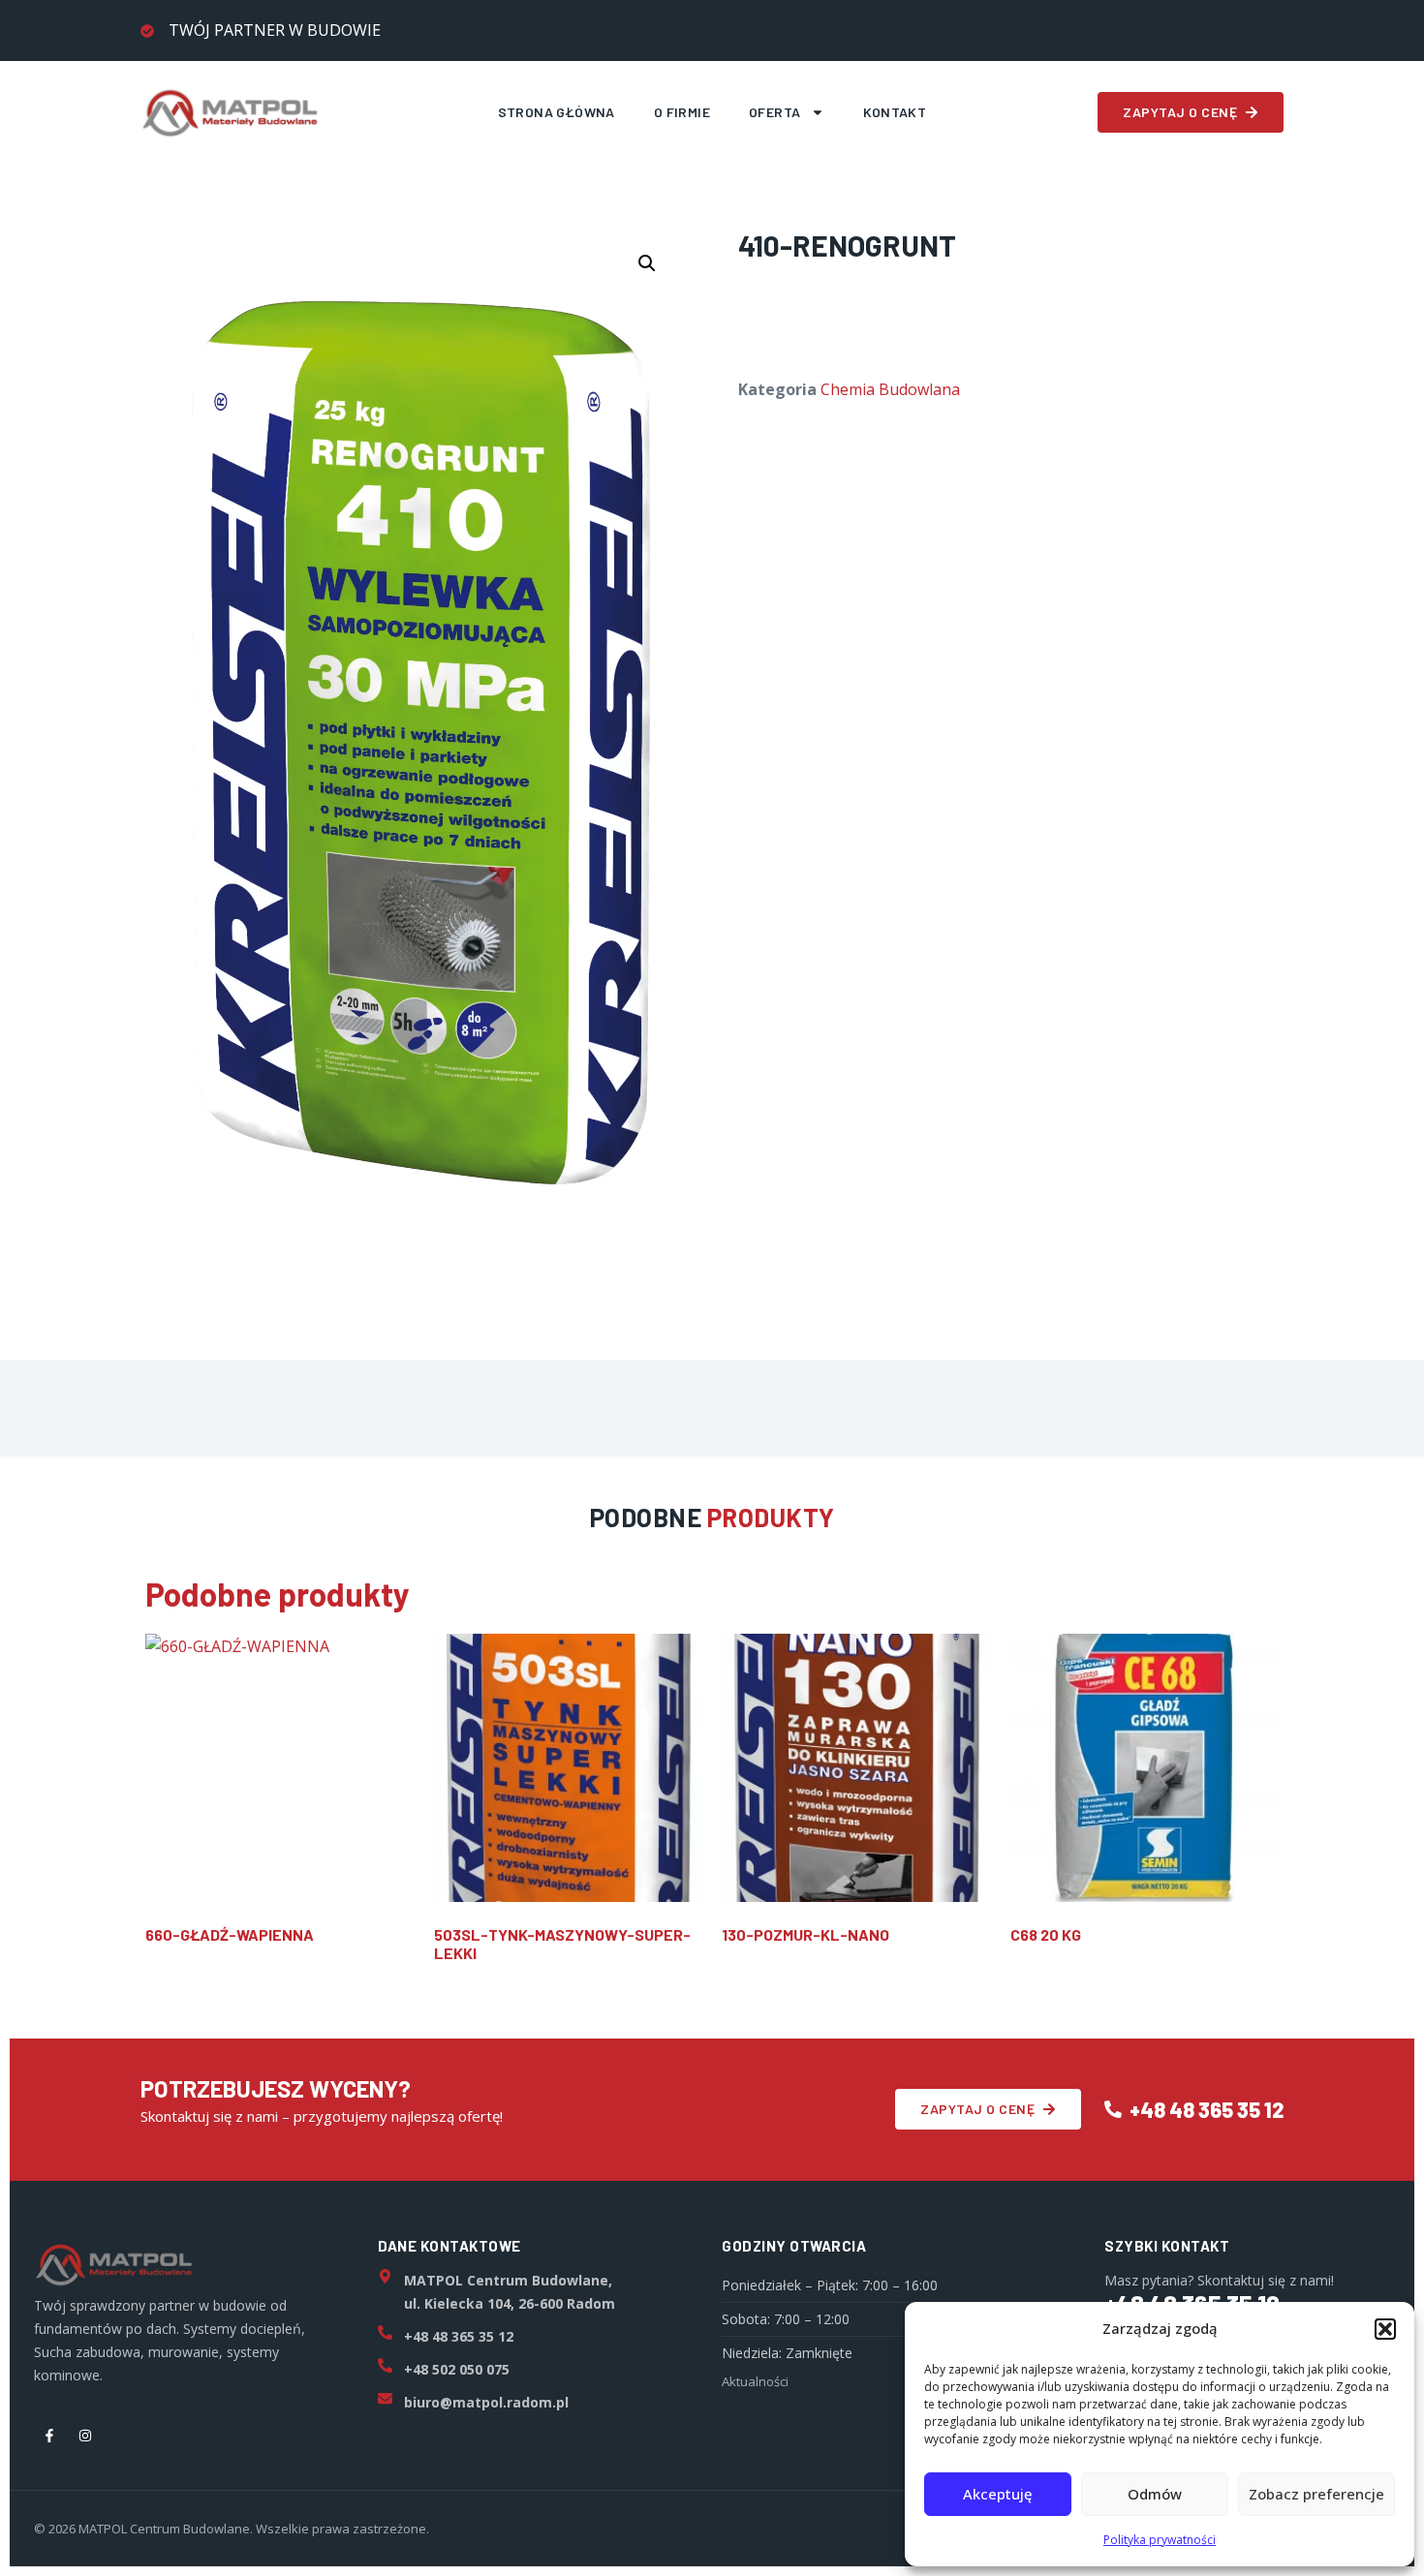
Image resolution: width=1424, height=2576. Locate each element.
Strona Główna (557, 112)
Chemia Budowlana (890, 389)
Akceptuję (998, 2494)
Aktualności (755, 2381)
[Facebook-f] (49, 2436)
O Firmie (682, 112)
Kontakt (895, 112)
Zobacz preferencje (1316, 2494)
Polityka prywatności (1160, 2540)
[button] (1385, 2329)
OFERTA (774, 112)
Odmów (1155, 2494)
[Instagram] (85, 2436)
